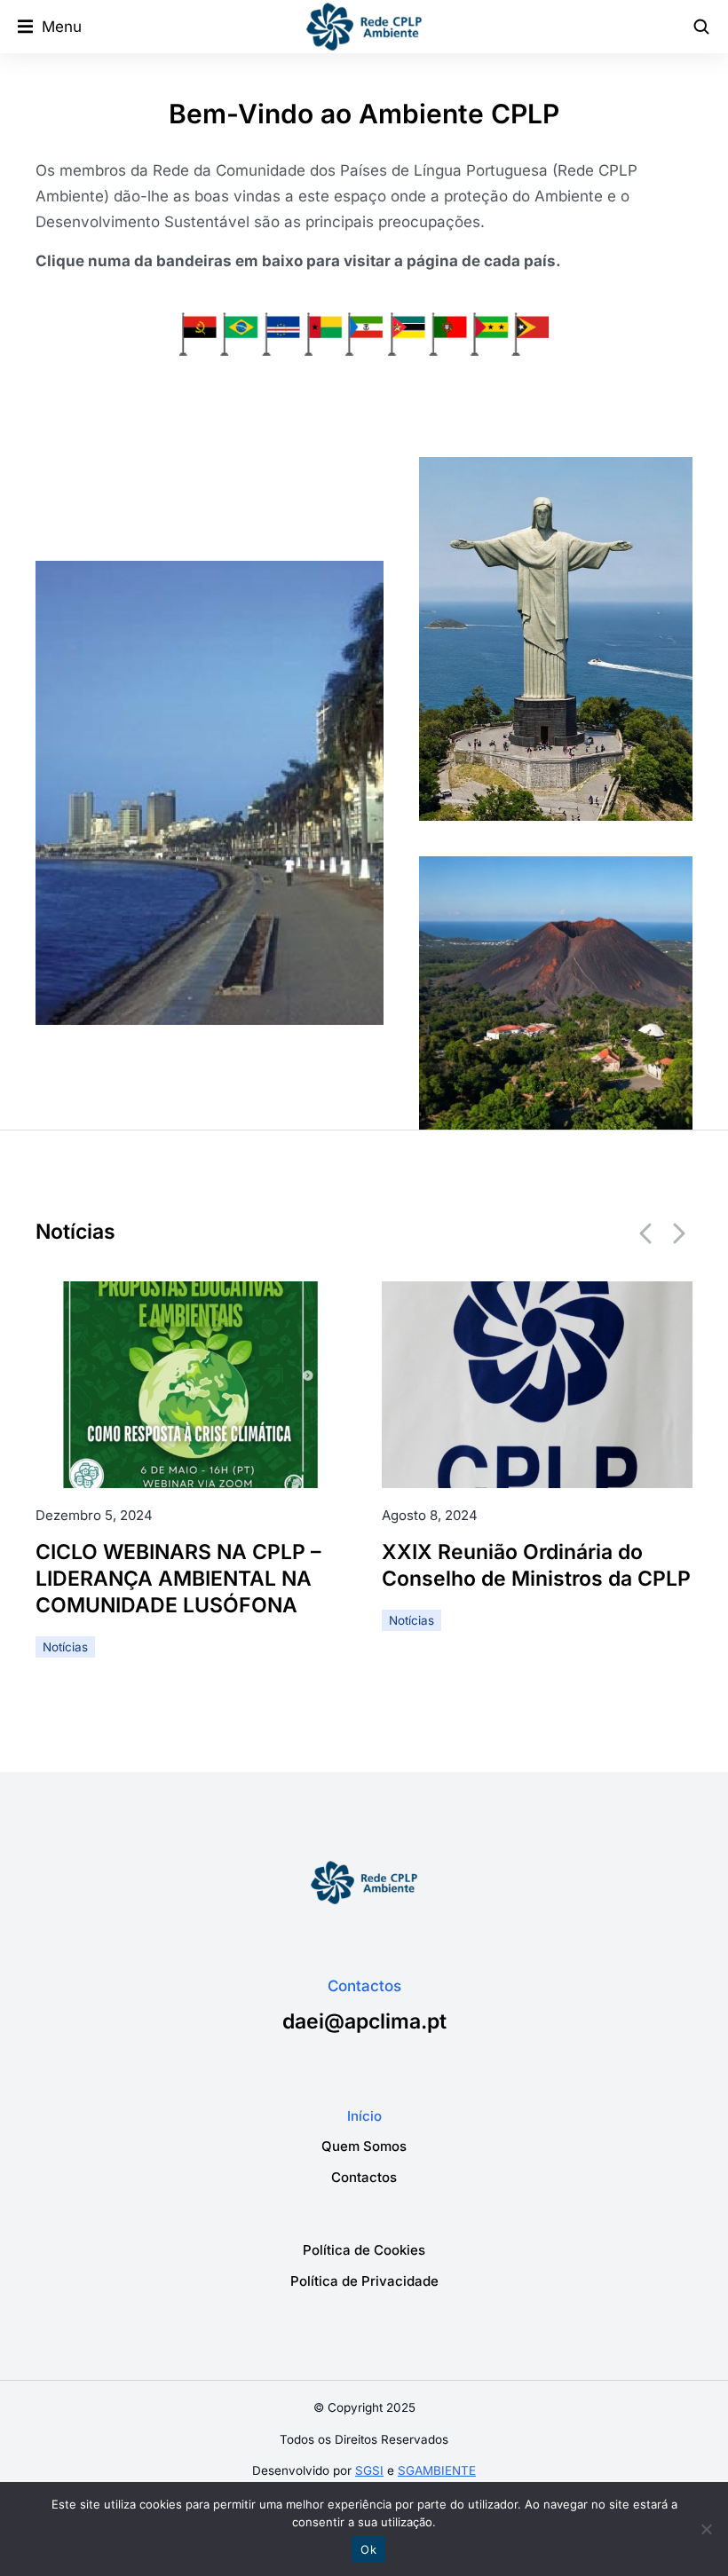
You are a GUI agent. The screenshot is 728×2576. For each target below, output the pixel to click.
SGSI (369, 2470)
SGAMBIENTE (437, 2470)
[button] (50, 27)
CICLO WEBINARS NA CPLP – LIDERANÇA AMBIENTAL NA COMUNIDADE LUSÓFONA (178, 1578)
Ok (368, 2549)
